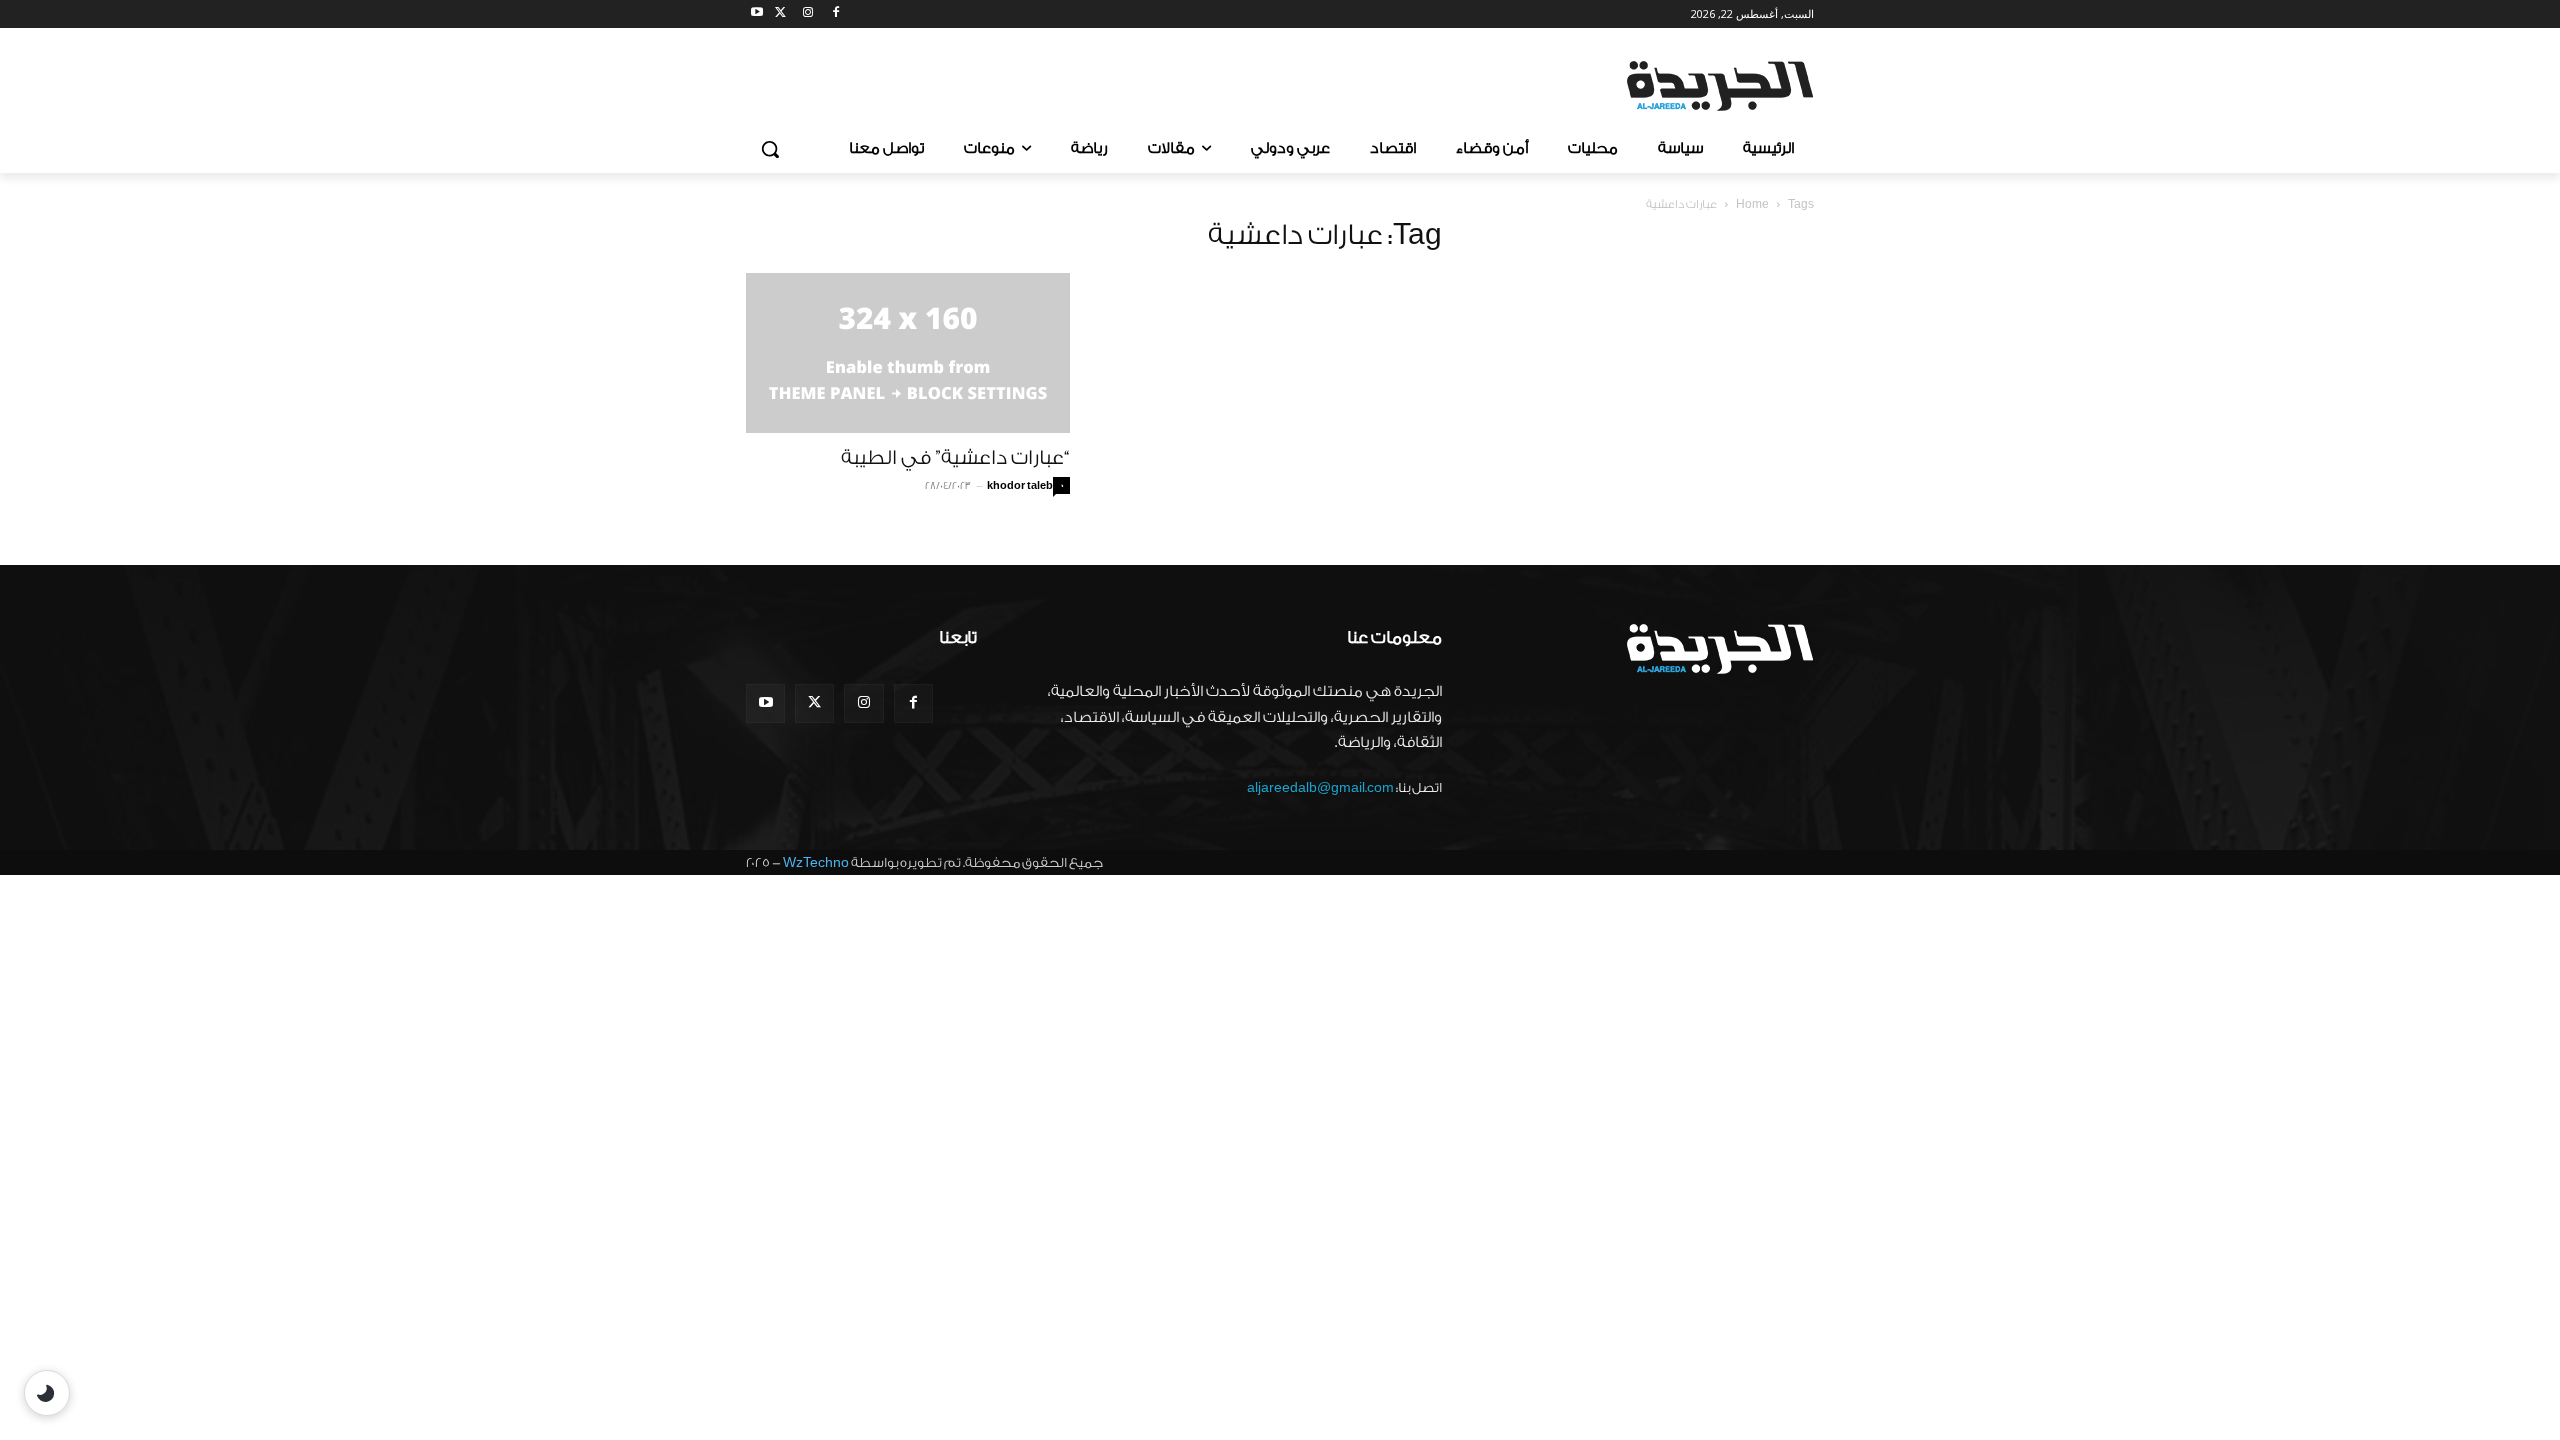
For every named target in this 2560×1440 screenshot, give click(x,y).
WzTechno (816, 862)
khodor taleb (1020, 486)
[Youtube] (757, 14)
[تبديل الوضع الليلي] (47, 1393)
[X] (780, 14)
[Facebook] (835, 14)
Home (1752, 204)
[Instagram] (808, 14)
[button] (770, 149)
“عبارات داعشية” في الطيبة (955, 458)
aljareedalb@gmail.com (1320, 787)
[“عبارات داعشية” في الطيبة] (908, 353)
